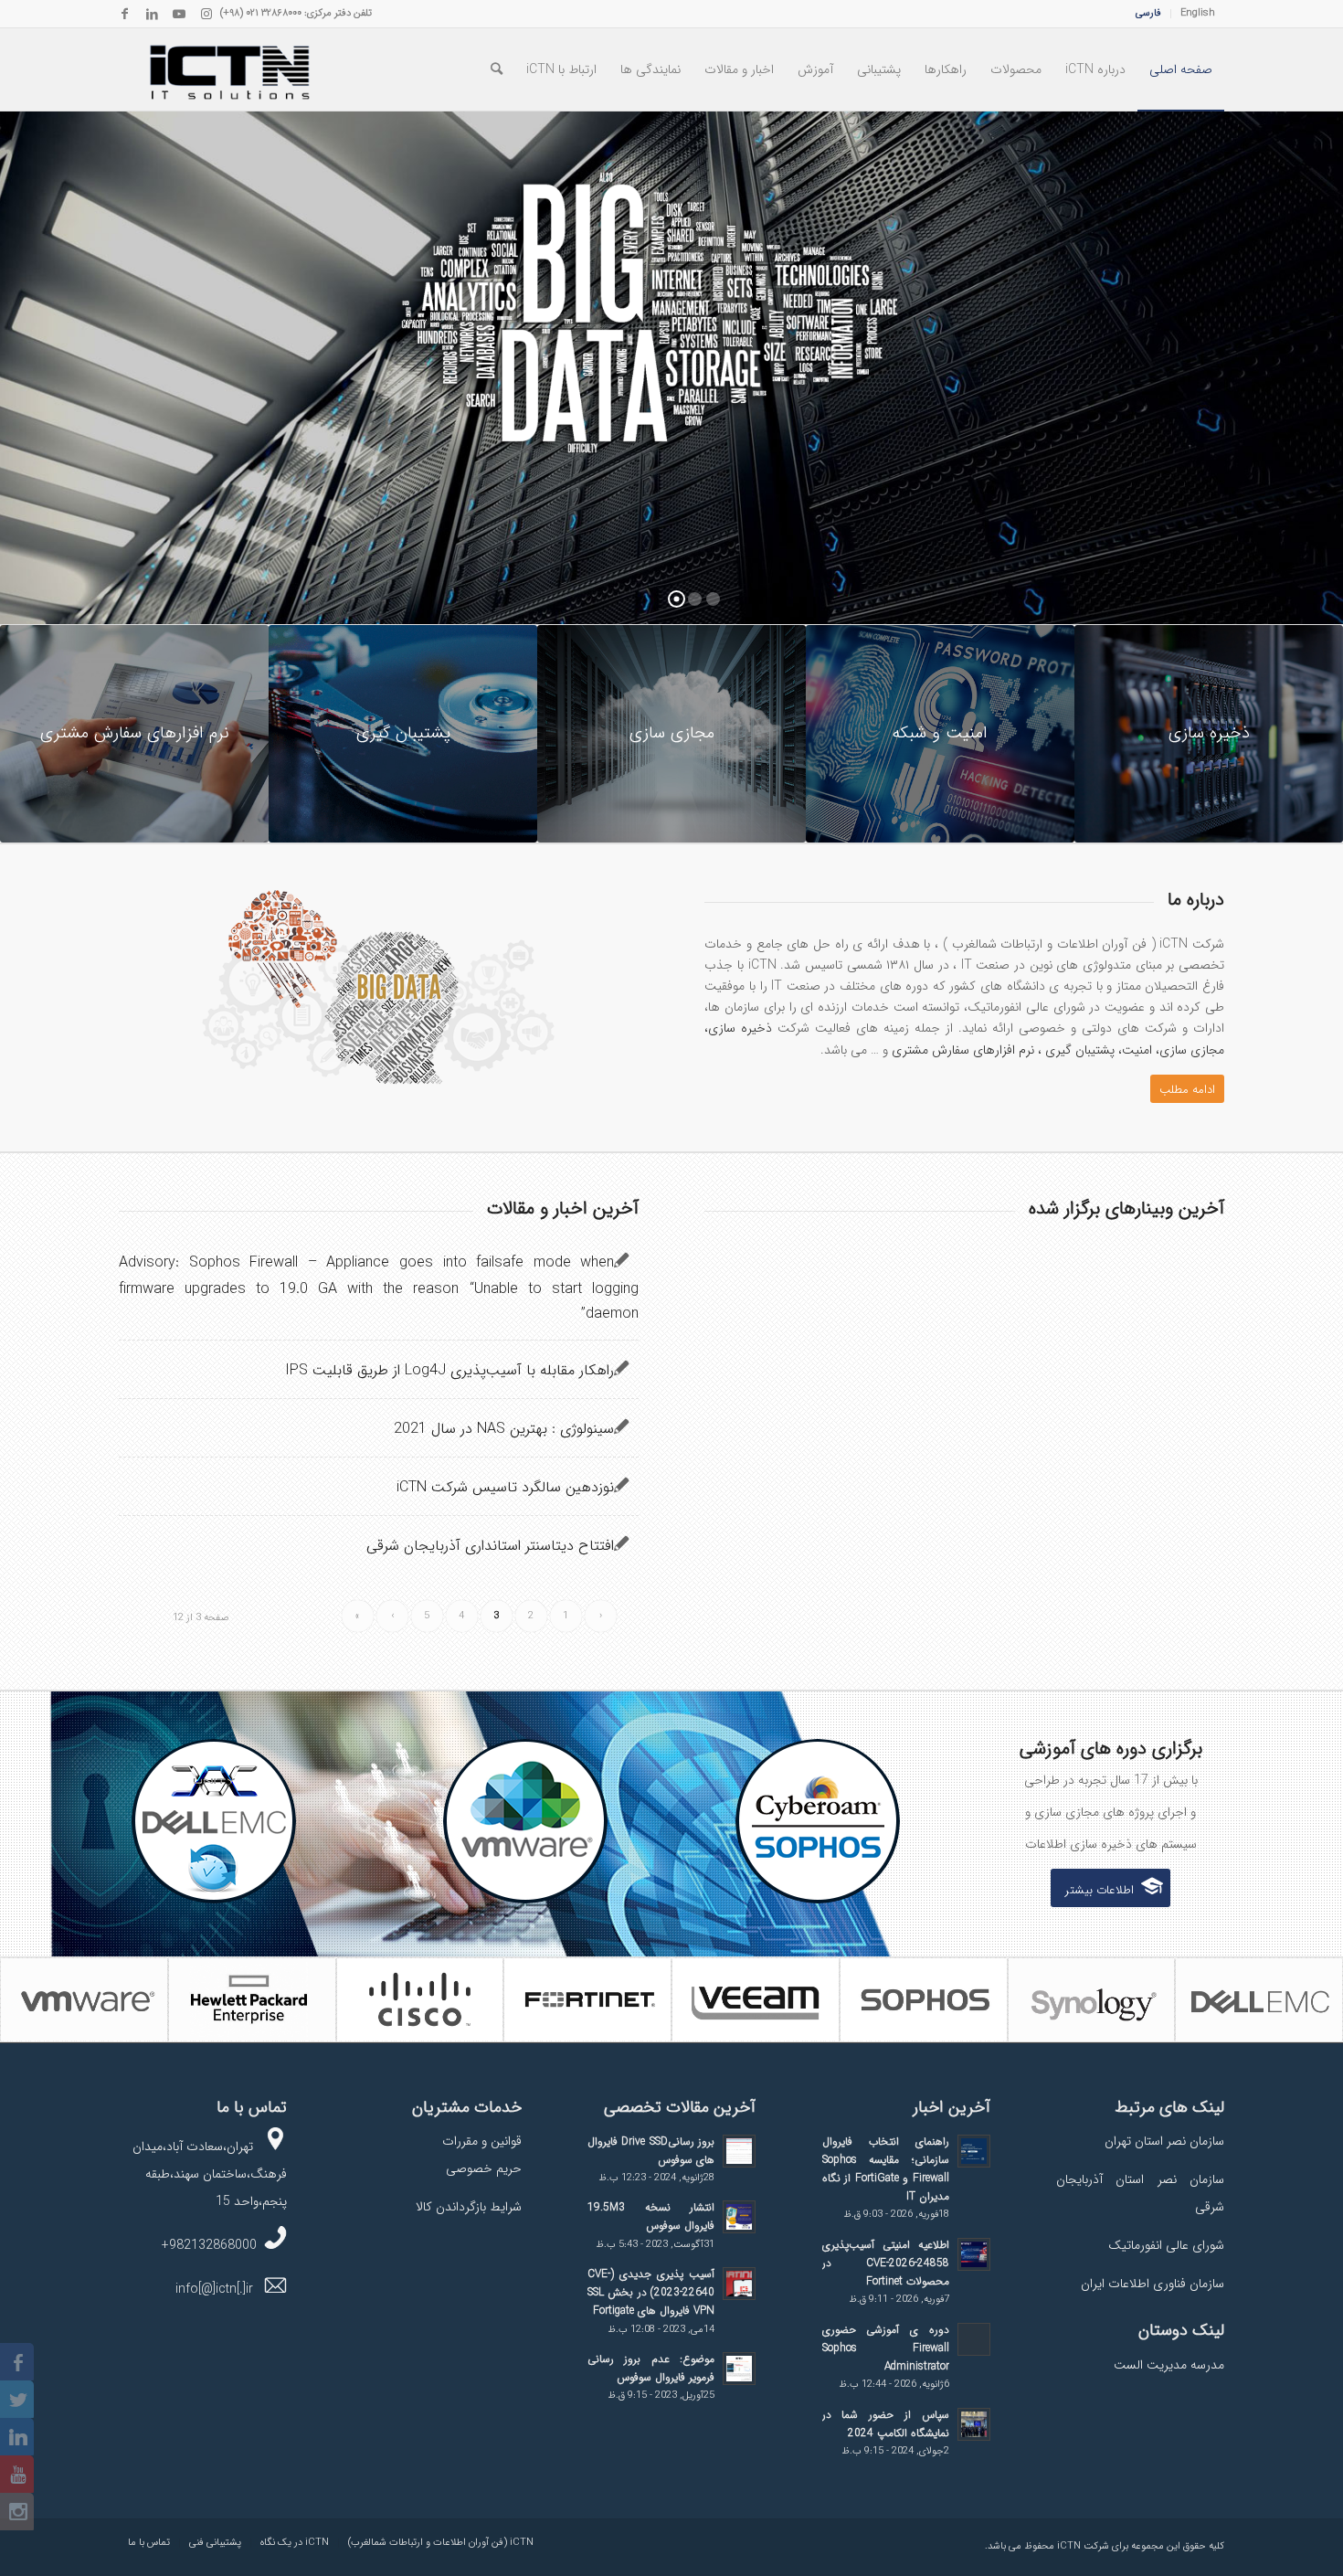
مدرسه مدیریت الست (1169, 2365)
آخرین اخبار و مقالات (563, 1208)
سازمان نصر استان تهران (1164, 2141)
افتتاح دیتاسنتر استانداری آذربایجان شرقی (490, 1546)
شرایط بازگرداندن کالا (469, 2207)
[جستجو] (497, 69)
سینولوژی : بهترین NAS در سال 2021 (504, 1429)
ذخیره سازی (740, 1028)
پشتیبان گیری (1080, 1050)
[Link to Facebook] (124, 14)
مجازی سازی (1192, 1050)
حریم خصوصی (484, 2168)
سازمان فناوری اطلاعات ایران (1153, 2284)
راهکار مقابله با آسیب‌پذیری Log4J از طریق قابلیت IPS (449, 1370)
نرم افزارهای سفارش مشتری (963, 1050)
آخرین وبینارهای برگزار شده (1126, 1208)
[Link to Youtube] (179, 14)
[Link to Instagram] (206, 14)
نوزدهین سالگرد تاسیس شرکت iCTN (505, 1487)
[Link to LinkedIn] (152, 14)
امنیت (1137, 1050)
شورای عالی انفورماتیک (1166, 2245)
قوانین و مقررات (482, 2141)
